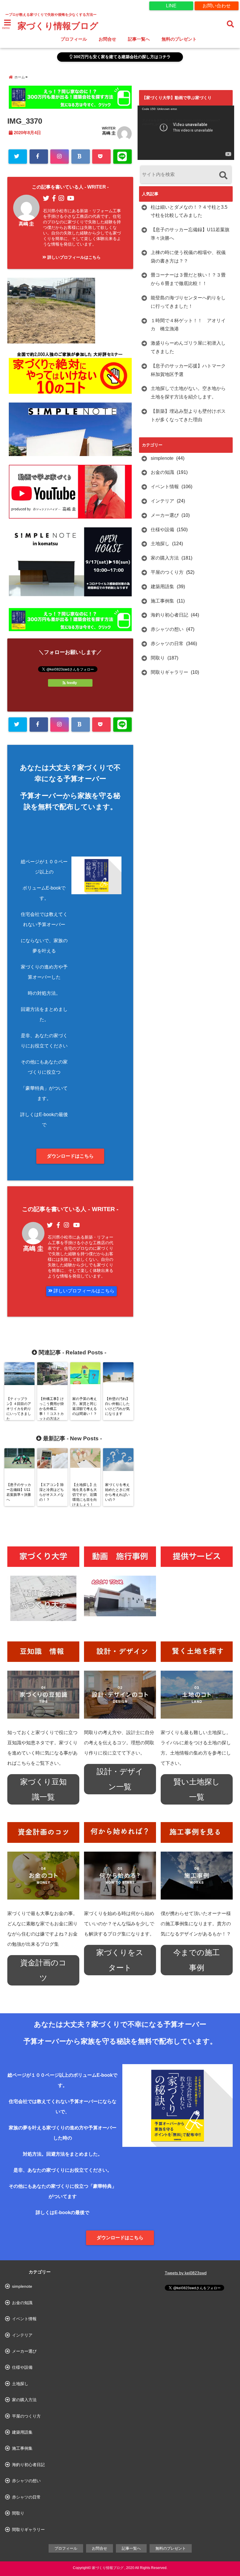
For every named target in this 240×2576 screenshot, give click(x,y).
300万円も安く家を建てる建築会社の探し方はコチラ (121, 57)
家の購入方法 (165, 558)
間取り (158, 658)
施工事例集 (162, 601)
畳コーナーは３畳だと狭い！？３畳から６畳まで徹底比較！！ (188, 279)
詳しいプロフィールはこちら (73, 257)
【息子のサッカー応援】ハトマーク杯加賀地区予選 (188, 370)
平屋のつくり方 (167, 572)
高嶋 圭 (109, 133)
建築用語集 (162, 587)
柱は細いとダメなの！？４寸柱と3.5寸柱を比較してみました (189, 211)
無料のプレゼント (179, 39)
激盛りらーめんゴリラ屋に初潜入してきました (188, 347)
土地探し (160, 544)
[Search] (223, 175)
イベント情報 (165, 487)
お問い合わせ (217, 6)
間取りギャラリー (169, 672)
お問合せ (107, 39)
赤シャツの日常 (167, 644)
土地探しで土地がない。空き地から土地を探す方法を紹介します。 (188, 393)
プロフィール (74, 39)
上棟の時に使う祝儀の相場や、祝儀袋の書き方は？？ (188, 257)
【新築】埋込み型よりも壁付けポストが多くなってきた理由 (188, 415)
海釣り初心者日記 (169, 615)
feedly (72, 683)
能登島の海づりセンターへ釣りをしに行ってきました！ (188, 302)
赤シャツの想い (167, 629)
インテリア (162, 501)
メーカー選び (165, 515)
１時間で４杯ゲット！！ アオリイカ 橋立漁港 (188, 325)
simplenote (162, 458)
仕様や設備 (162, 530)
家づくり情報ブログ (58, 26)
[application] (186, 133)
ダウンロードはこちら (70, 1156)
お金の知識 (162, 472)
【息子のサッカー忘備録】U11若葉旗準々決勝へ (190, 234)
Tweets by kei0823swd (186, 2273)
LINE (171, 6)
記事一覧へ (139, 39)
